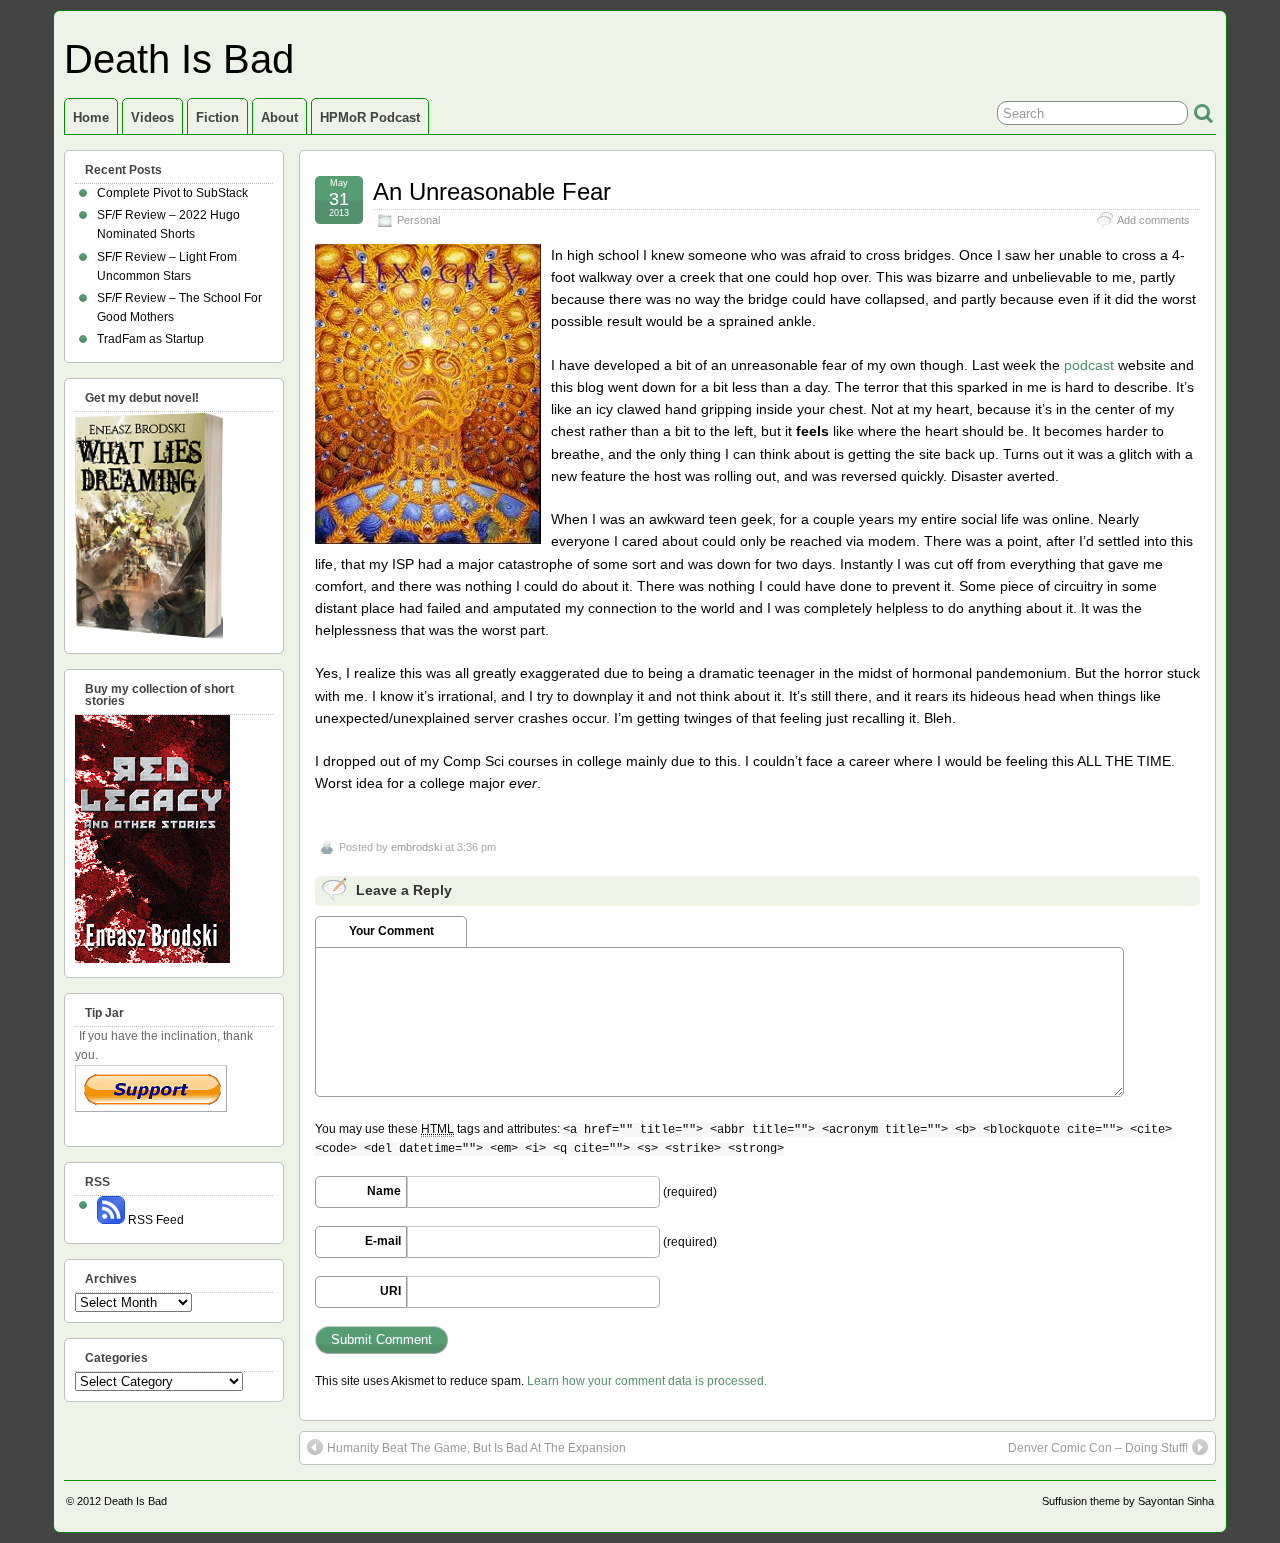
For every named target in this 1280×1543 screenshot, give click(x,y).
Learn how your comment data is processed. (647, 1381)
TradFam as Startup (150, 339)
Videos (152, 117)
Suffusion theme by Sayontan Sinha (1128, 1501)
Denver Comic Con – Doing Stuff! (1098, 1448)
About (279, 117)
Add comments (1153, 220)
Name (384, 1191)
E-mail (383, 1241)
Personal (418, 220)
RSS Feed (154, 1220)
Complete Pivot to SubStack (172, 193)
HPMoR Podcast (370, 117)
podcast (1089, 365)
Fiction (217, 117)
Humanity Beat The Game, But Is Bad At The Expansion (476, 1448)
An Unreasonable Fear (492, 191)
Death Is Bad (179, 59)
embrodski (416, 847)
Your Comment (391, 931)
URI (390, 1291)
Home (91, 117)
